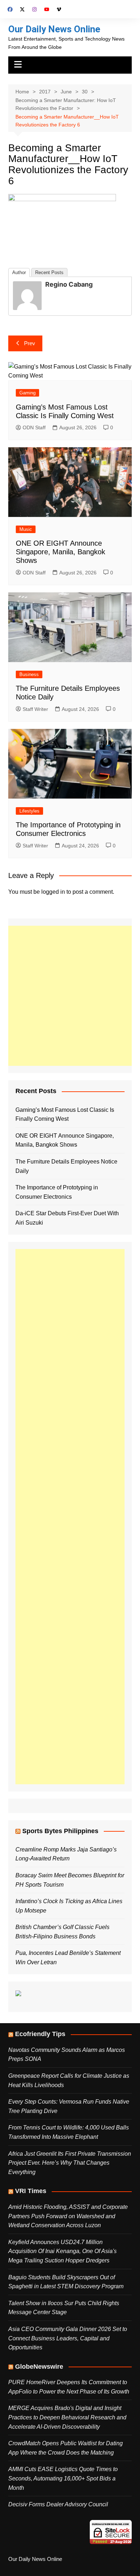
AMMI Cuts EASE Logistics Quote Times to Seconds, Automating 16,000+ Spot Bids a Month (63, 2478)
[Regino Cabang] (27, 295)
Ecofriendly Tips (40, 2034)
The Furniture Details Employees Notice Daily (66, 1166)
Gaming (27, 393)
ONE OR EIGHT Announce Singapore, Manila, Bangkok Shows (60, 552)
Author (19, 272)
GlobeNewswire (39, 2367)
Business (29, 674)
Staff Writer (35, 709)
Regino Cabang (69, 284)
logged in (53, 892)
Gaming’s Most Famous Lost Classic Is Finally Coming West (65, 1114)
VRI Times (31, 2191)
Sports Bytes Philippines (60, 1831)
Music (26, 529)
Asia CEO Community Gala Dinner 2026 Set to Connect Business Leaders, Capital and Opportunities (68, 2338)
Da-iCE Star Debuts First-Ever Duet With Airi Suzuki (67, 1218)
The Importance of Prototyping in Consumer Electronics (57, 1192)
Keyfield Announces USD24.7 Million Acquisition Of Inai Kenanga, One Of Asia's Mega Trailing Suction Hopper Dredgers (62, 2251)
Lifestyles (29, 811)
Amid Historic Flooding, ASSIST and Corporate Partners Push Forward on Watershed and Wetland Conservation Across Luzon (68, 2216)
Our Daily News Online (54, 29)
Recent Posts (49, 272)
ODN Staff (34, 427)
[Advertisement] (70, 996)
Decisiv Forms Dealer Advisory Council (58, 2504)
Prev (30, 343)
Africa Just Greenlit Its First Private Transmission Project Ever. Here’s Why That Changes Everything (70, 2163)
